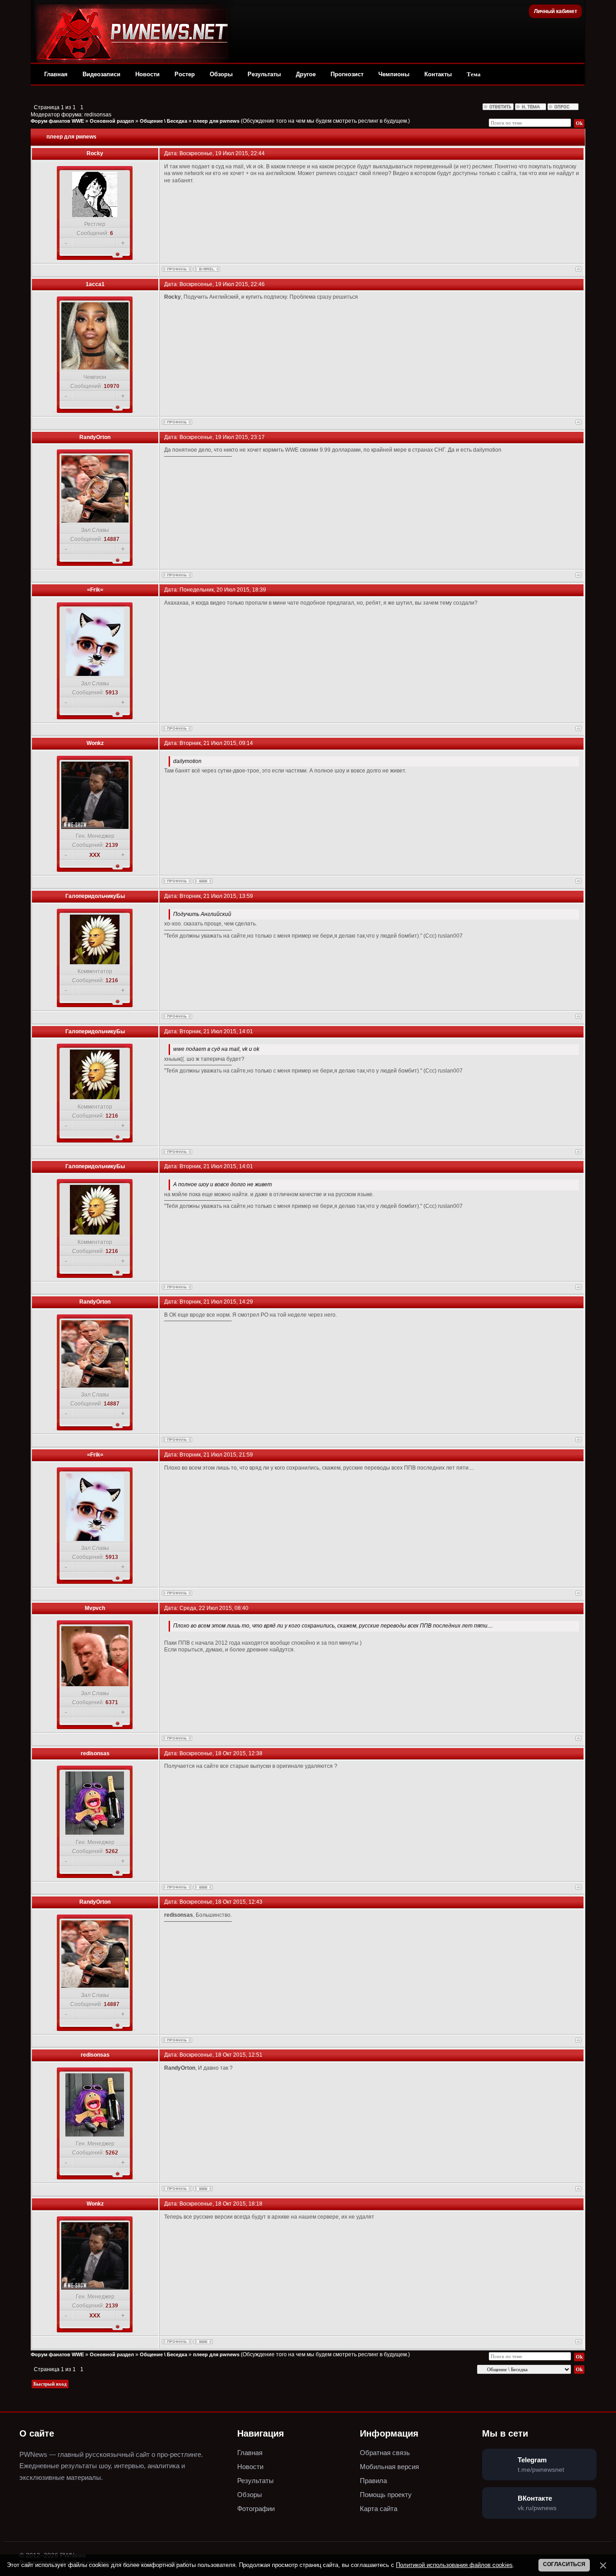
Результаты (264, 74)
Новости (147, 74)
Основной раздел (112, 121)
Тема (474, 74)
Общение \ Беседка (163, 121)
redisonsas (98, 115)
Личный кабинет (556, 11)
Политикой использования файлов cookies (454, 2565)
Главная (56, 74)
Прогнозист (347, 74)
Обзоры (221, 74)
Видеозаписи (101, 74)
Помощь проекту (386, 2495)
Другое (306, 74)
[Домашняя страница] (203, 881)
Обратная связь (385, 2453)
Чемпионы (394, 74)
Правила (373, 2481)
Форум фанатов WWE (57, 121)
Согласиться (564, 2564)
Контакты (438, 74)
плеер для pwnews (216, 121)
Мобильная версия (389, 2467)
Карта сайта (379, 2509)
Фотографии (256, 2509)
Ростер (185, 74)
